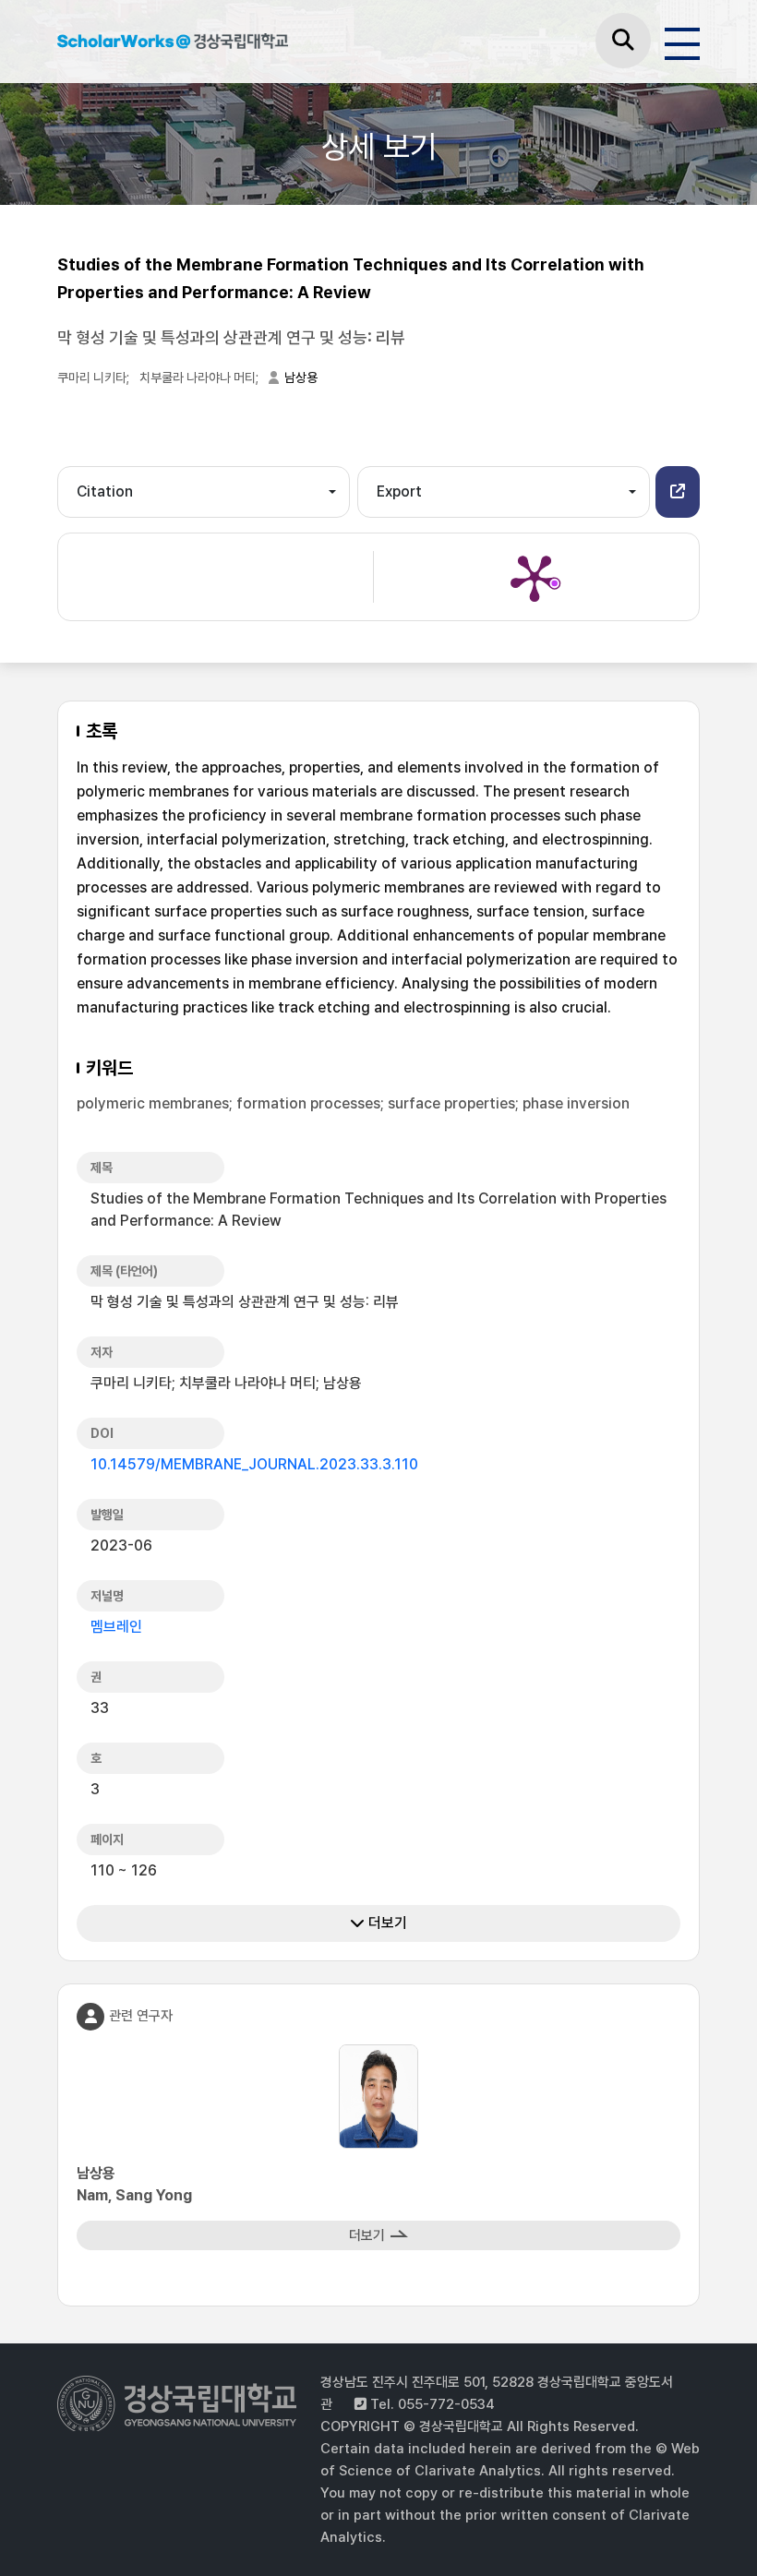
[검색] (623, 41)
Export (399, 491)
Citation (105, 491)
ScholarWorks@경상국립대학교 (173, 44)
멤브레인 (116, 1627)
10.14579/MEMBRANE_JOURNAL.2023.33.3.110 (254, 1464)
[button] (678, 492)
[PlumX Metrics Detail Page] (535, 577)
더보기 (386, 1923)
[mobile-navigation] (682, 41)
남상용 (301, 377)
